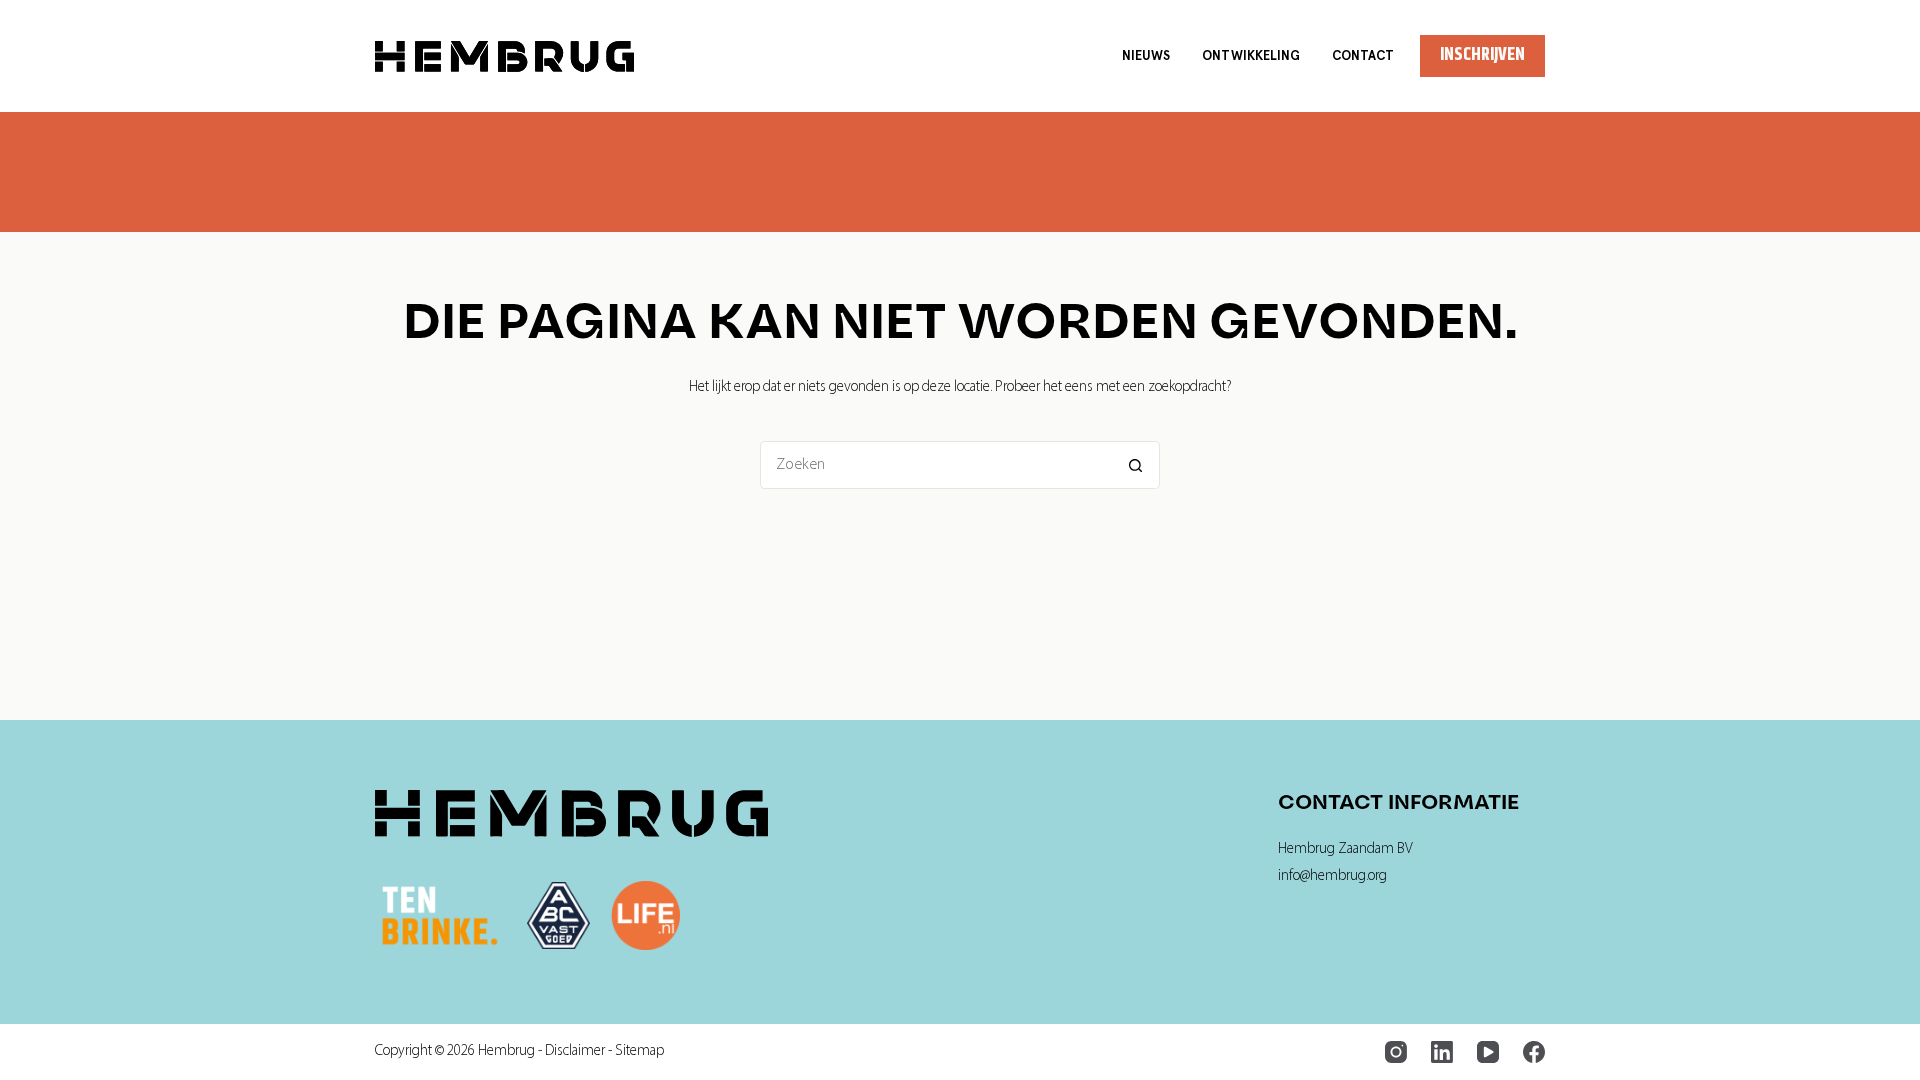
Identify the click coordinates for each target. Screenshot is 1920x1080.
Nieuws (1146, 55)
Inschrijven (1482, 55)
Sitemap (639, 1051)
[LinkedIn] (1442, 1052)
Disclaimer (575, 1051)
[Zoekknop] (1136, 465)
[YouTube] (1488, 1052)
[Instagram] (1396, 1052)
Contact (1363, 55)
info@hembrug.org (1332, 876)
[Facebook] (1534, 1052)
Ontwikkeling (1251, 55)
